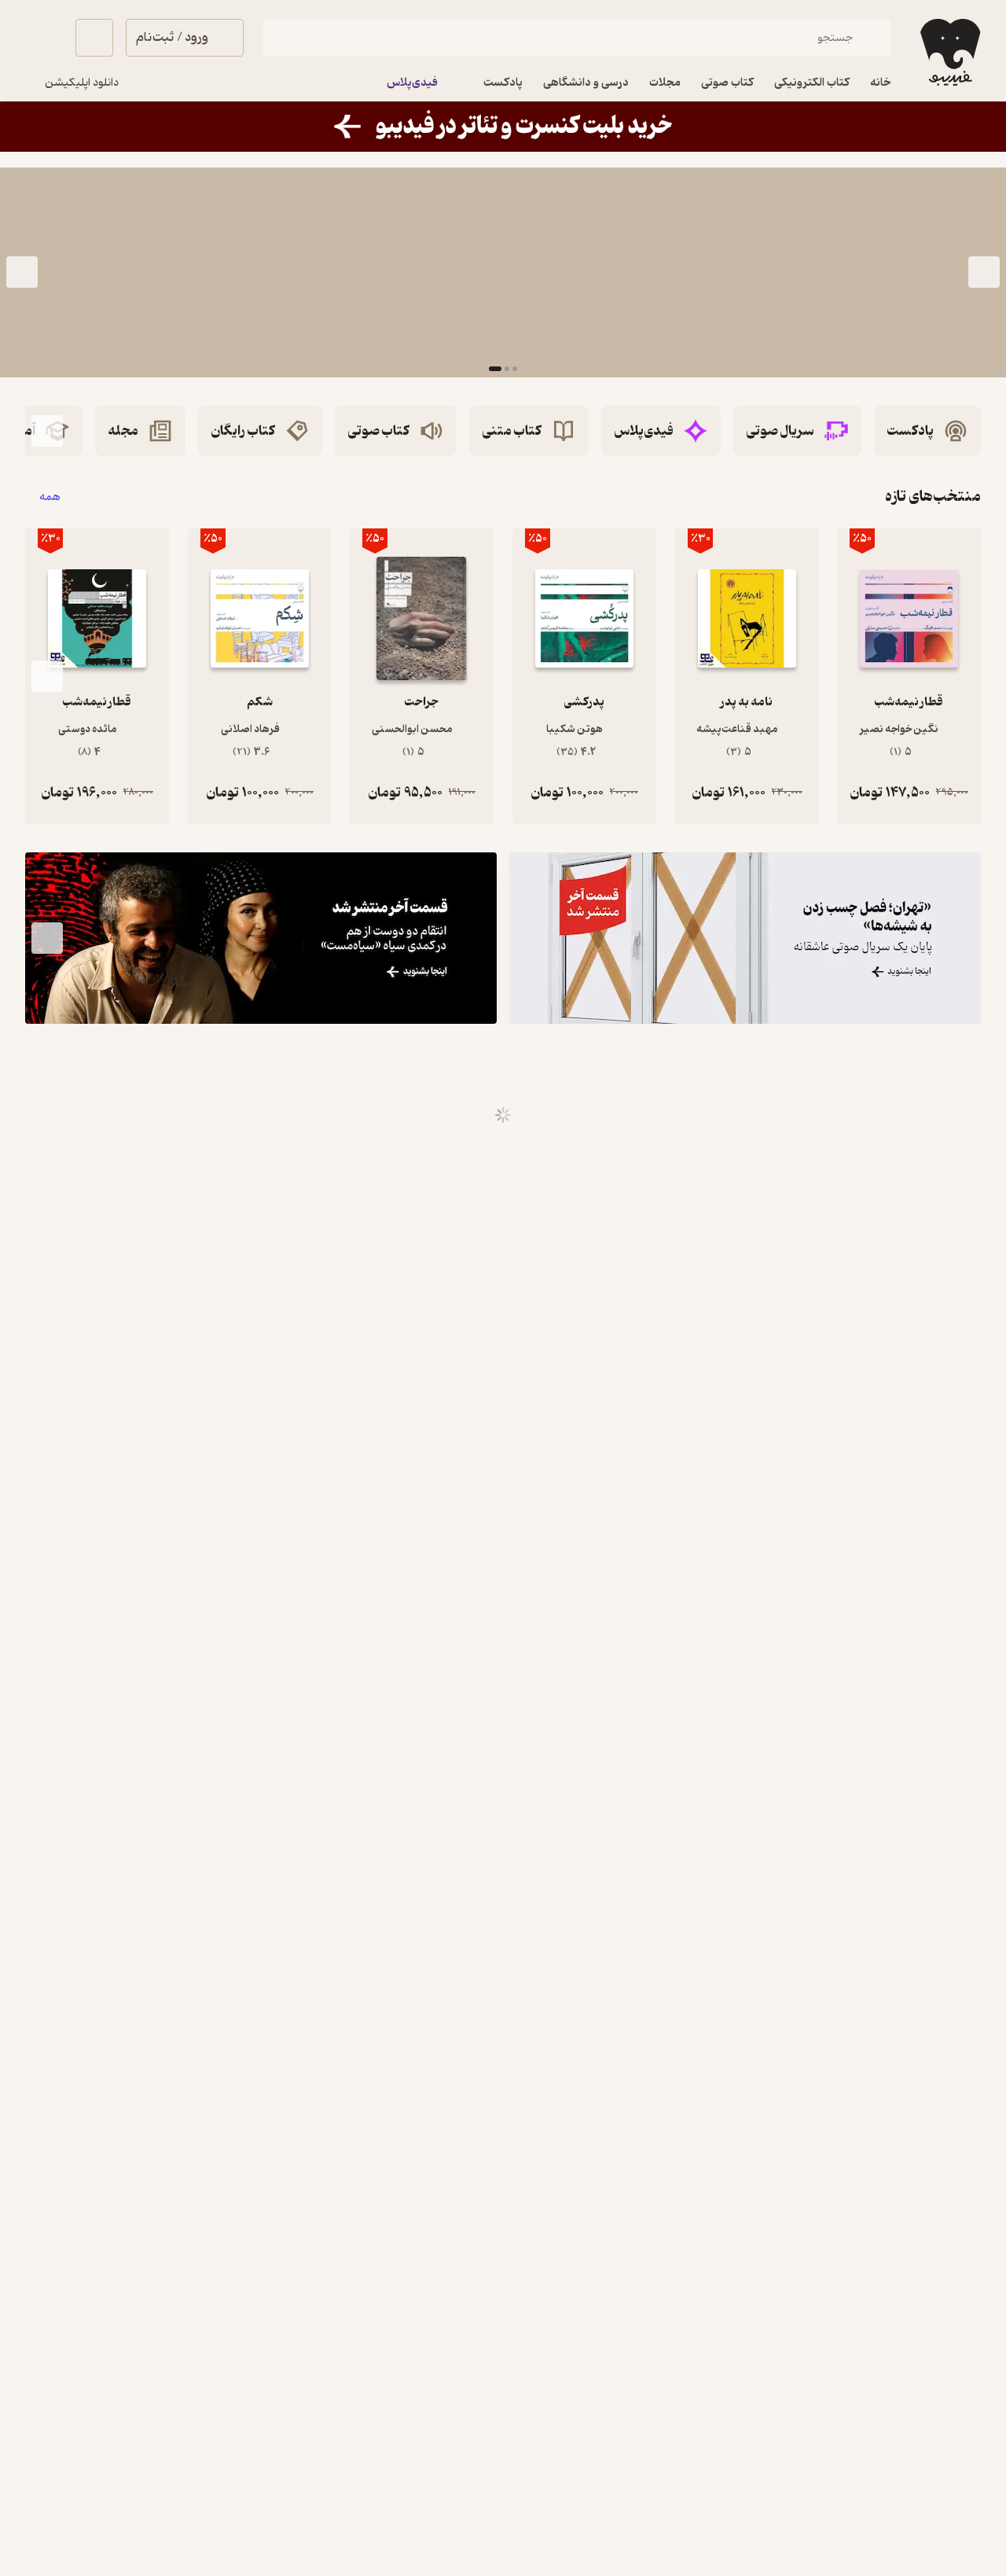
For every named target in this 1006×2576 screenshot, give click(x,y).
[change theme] (44, 38)
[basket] (94, 38)
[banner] (503, 127)
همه (50, 497)
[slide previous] (984, 272)
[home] (949, 52)
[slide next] (22, 272)
